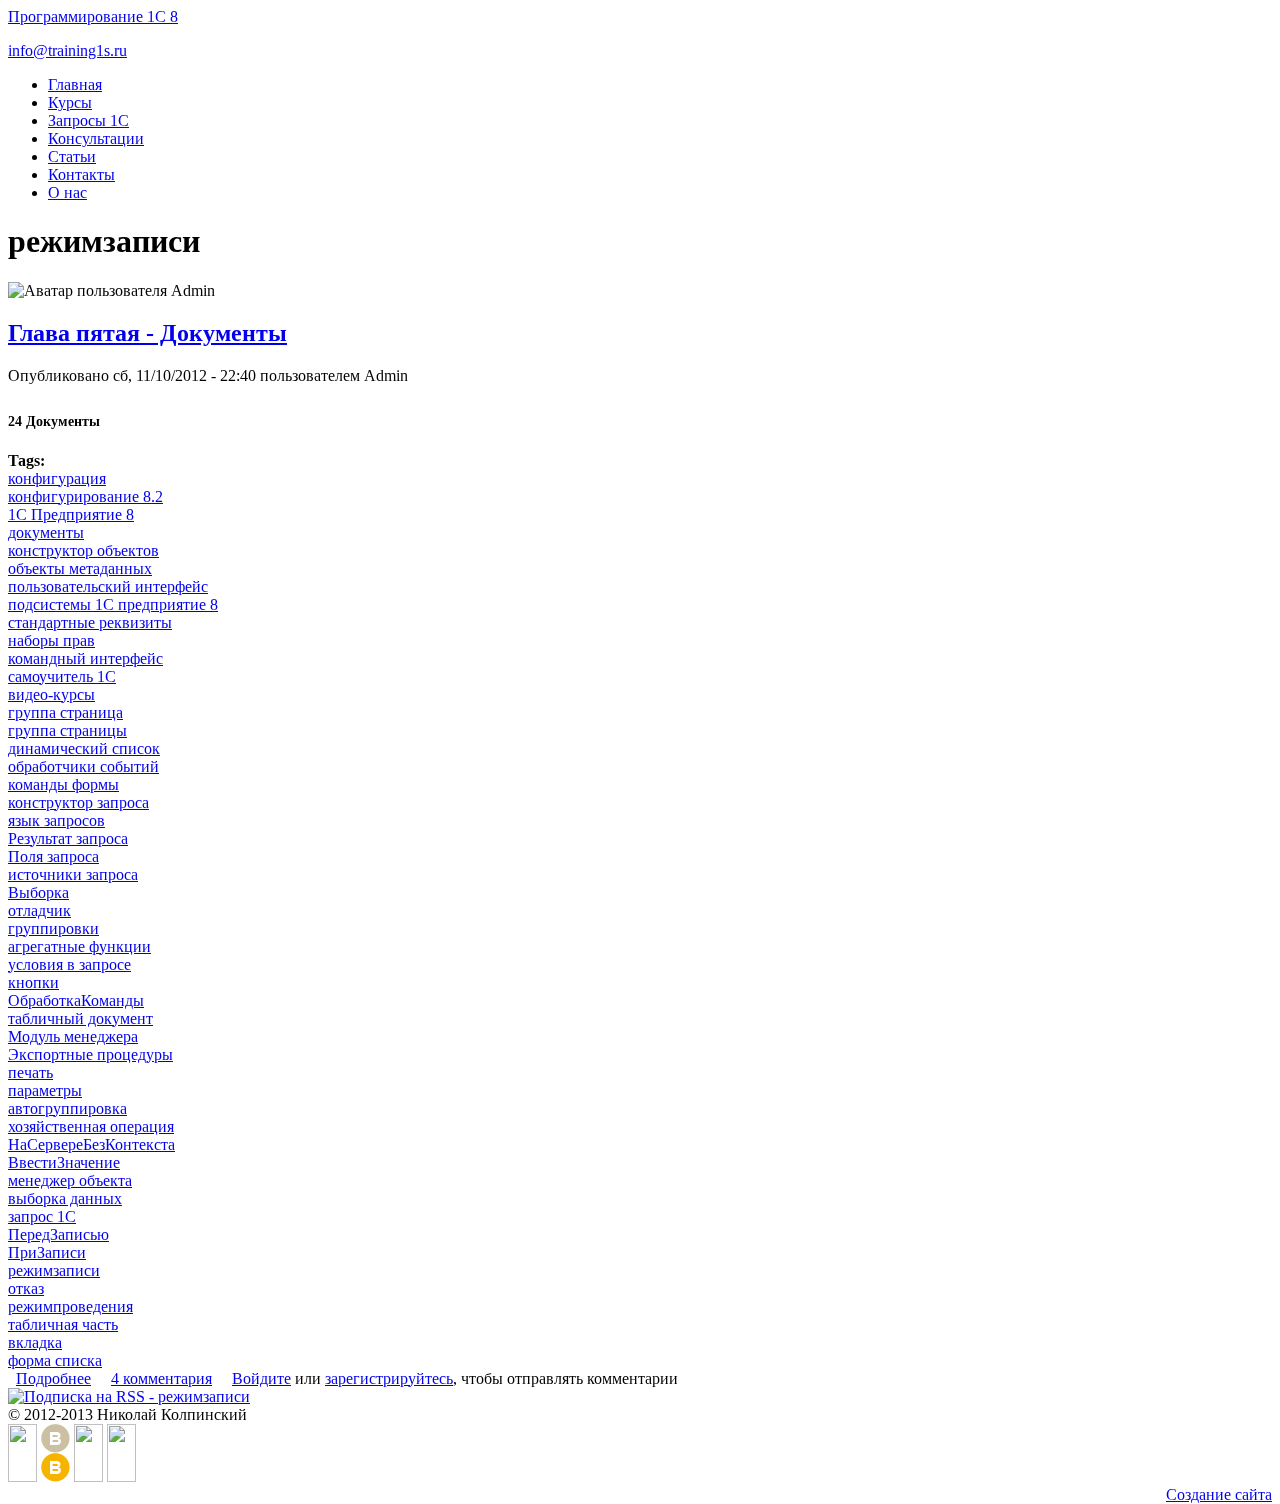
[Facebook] (22, 1476)
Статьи (72, 156)
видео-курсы (51, 694)
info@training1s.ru (67, 50)
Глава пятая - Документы (147, 333)
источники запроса (73, 874)
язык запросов (56, 820)
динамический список (84, 748)
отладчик (39, 910)
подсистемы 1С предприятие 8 (113, 604)
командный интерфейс (85, 658)
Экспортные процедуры (90, 1054)
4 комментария (161, 1378)
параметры (45, 1090)
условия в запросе (69, 964)
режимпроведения (70, 1306)
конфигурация (57, 478)
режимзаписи (54, 1270)
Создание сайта (1219, 1494)
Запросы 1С (88, 120)
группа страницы (67, 730)
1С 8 (93, 16)
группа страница (65, 712)
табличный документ (80, 1018)
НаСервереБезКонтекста (91, 1144)
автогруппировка (67, 1108)
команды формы (63, 784)
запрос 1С (42, 1216)
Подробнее (53, 1378)
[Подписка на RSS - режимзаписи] (129, 1396)
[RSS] (121, 1476)
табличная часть (63, 1324)
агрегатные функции (79, 946)
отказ (26, 1288)
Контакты (81, 174)
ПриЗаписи (47, 1252)
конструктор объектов (83, 550)
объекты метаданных (80, 568)
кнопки (33, 982)
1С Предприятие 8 (71, 514)
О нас (67, 192)
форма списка (55, 1360)
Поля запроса (53, 856)
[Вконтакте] (55, 1476)
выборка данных (65, 1198)
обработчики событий (83, 766)
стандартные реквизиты (90, 622)
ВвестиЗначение (64, 1162)
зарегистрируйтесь (389, 1378)
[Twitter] (88, 1476)
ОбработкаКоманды (76, 1000)
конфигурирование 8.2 (85, 496)
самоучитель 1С (62, 676)
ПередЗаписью (58, 1234)
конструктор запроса (78, 802)
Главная (75, 84)
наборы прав (51, 640)
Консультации (96, 138)
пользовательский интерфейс (108, 586)
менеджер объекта (70, 1180)
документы (46, 532)
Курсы (70, 102)
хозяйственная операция (91, 1126)
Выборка (38, 892)
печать (30, 1072)
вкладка (35, 1342)
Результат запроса (68, 838)
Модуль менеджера (73, 1036)
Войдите (261, 1378)
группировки (53, 928)
